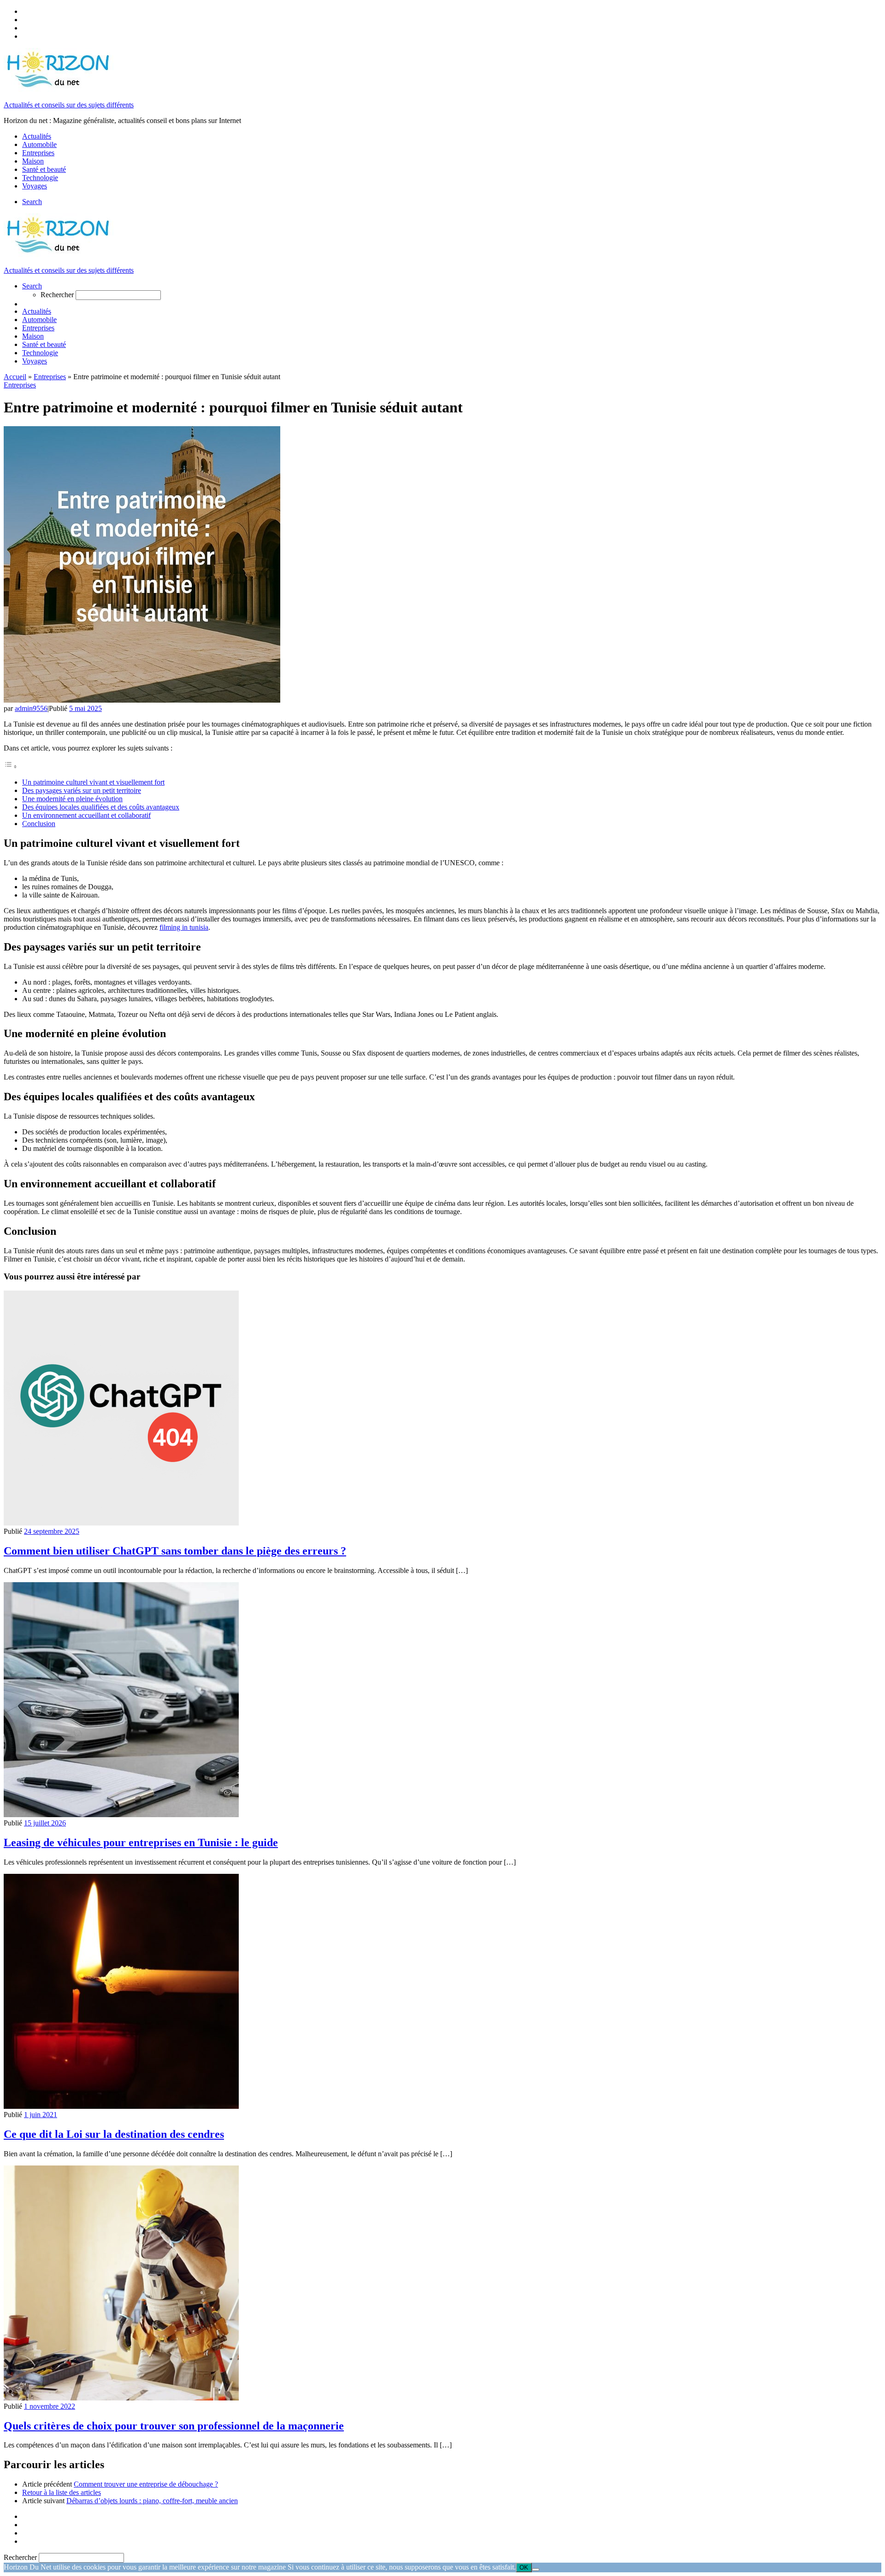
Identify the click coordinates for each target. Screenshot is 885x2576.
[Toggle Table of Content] (11, 766)
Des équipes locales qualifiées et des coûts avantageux (101, 807)
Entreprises (50, 377)
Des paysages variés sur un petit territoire (82, 790)
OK (524, 2567)
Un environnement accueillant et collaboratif (86, 815)
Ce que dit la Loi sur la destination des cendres (114, 2134)
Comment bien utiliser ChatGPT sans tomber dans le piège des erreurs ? (175, 1551)
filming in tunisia (184, 927)
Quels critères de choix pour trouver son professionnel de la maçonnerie (174, 2426)
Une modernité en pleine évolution (72, 799)
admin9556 (31, 708)
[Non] (536, 2570)
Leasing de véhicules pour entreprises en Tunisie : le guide (141, 1843)
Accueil (15, 377)
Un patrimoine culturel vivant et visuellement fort (93, 782)
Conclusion (39, 824)
